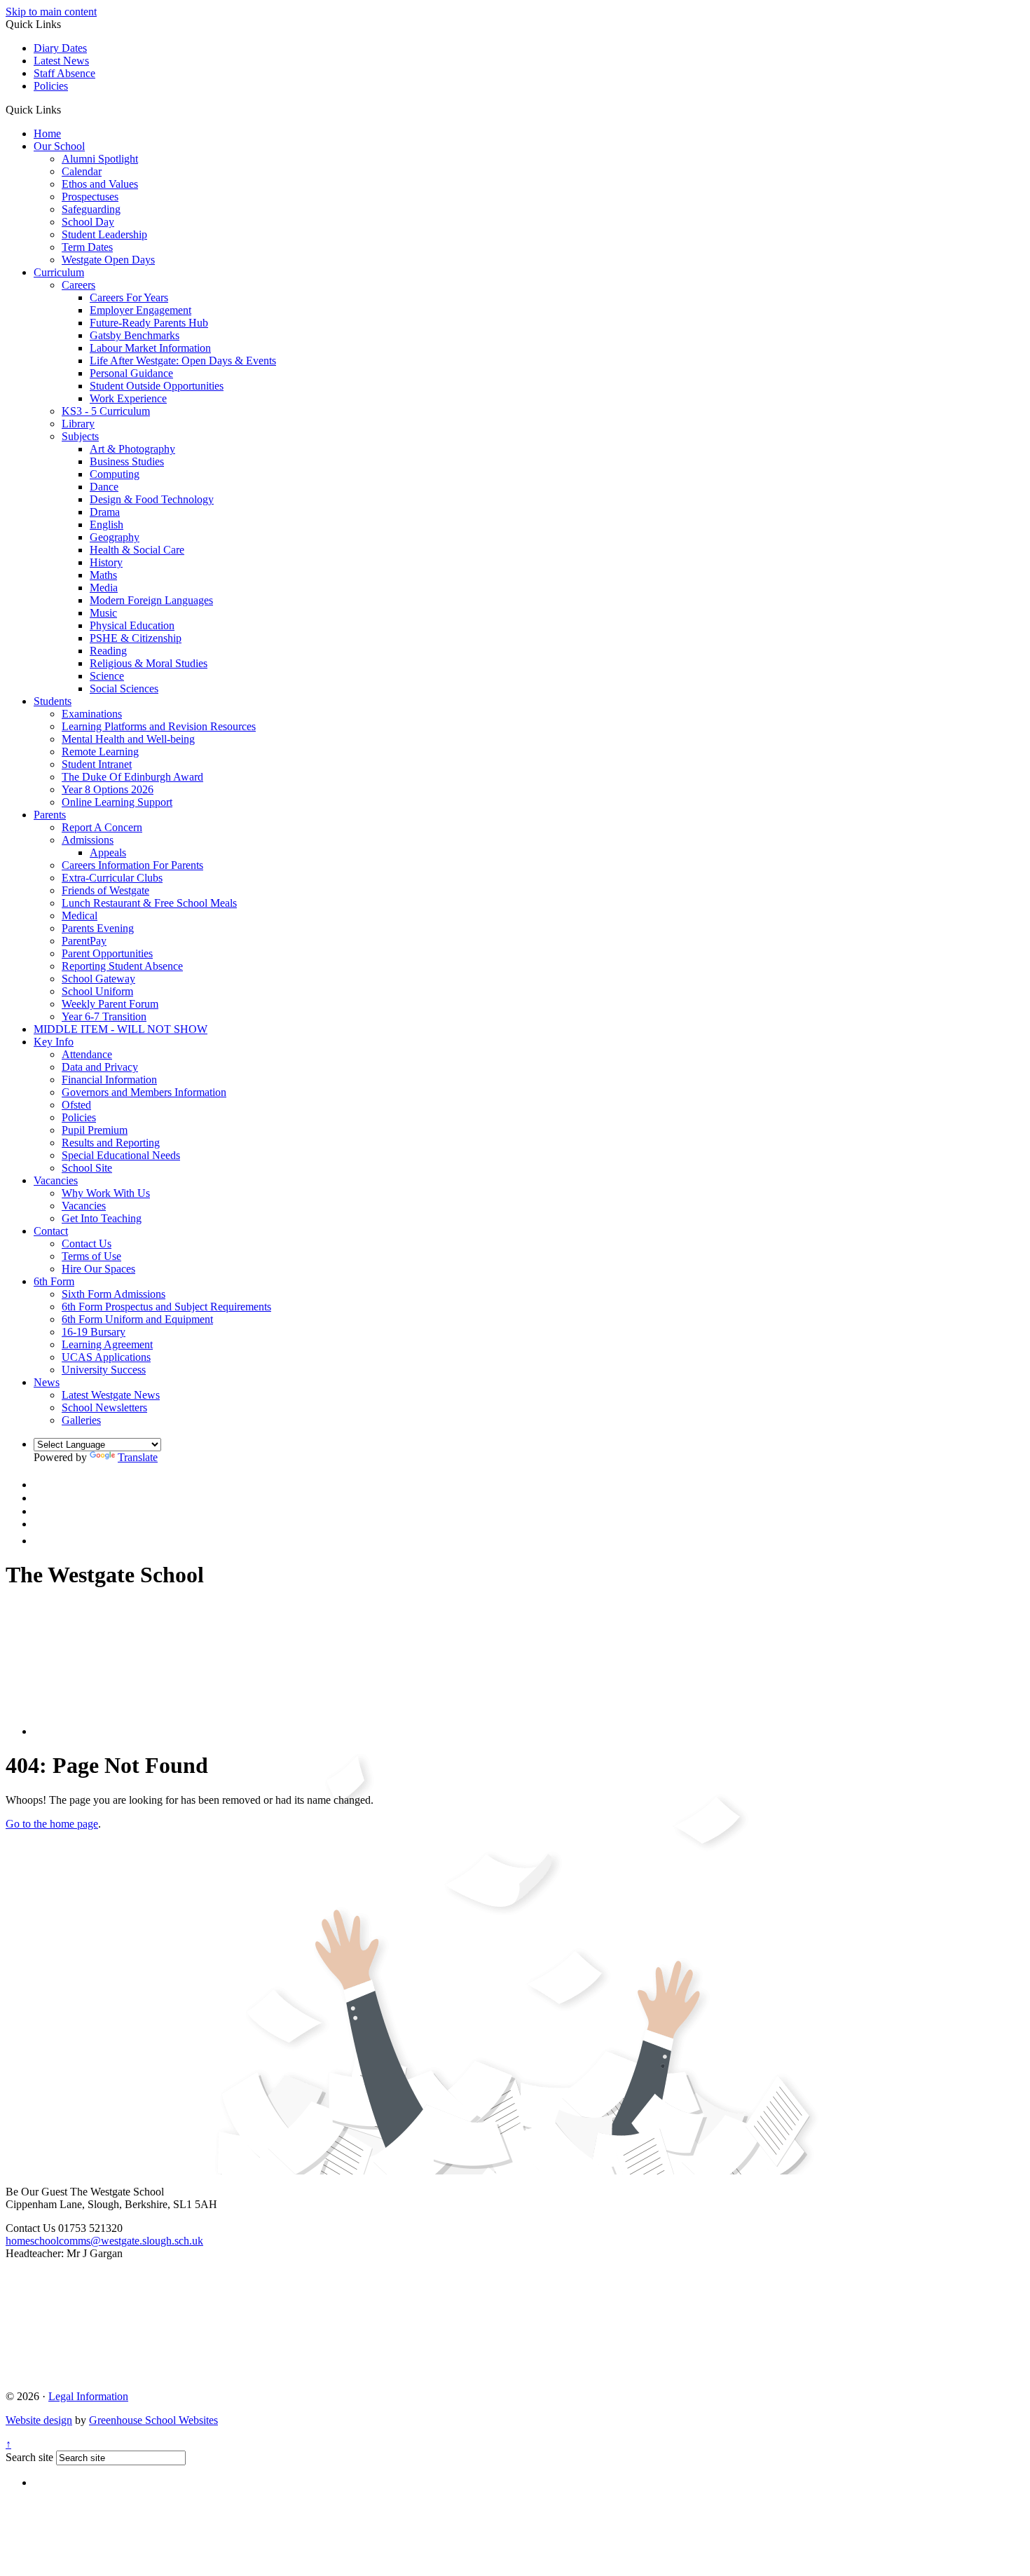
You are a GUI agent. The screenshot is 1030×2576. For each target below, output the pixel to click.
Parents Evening (98, 928)
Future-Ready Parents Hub (149, 323)
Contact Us (87, 1244)
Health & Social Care (137, 550)
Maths (103, 575)
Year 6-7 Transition (104, 1016)
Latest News (61, 61)
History (106, 562)
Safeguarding (91, 209)
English (107, 525)
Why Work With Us (106, 1193)
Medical (80, 916)
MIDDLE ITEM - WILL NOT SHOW (121, 1029)
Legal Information (88, 2396)
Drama (105, 512)
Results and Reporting (111, 1143)
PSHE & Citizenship (136, 638)
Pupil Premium (95, 1130)
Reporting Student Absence (122, 966)
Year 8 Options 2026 (108, 789)
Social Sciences (124, 688)
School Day (88, 222)
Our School (59, 146)
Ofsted (76, 1105)
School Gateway (98, 979)
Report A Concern (102, 827)
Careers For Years (129, 297)
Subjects (80, 436)
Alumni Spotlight (100, 159)
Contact (51, 1231)
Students (53, 701)
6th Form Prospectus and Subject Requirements (166, 1307)
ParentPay (84, 941)
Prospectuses (90, 197)
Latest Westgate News (111, 1395)
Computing (115, 474)
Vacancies (56, 1180)
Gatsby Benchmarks (135, 335)
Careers (78, 285)
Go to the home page (52, 1824)
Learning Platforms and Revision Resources (159, 726)
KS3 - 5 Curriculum (106, 411)
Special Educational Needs (121, 1155)
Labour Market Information (150, 348)
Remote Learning (100, 752)
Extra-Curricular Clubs (112, 878)
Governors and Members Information (144, 1092)
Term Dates (87, 247)
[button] (66, 109)
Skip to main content (51, 12)
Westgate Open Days (108, 260)
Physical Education (132, 625)
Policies (51, 86)
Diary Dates (60, 48)
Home (47, 133)
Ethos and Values (100, 184)
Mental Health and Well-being (128, 739)
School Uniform (97, 991)
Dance (104, 487)
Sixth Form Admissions (114, 1294)
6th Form (54, 1281)
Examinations (92, 714)
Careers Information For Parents (132, 865)
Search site (29, 2457)
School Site (87, 1168)
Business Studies (127, 461)
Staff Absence (64, 73)
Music (103, 613)
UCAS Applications (106, 1357)
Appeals (108, 852)
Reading (108, 651)
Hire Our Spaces (98, 1269)
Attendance (87, 1054)
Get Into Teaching (102, 1218)
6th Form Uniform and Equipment (137, 1319)
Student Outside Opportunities (157, 386)
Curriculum (59, 272)
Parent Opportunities (107, 953)
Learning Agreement (107, 1344)
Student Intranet (97, 764)
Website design (39, 2420)
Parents (50, 815)
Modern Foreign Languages (151, 600)
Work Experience (128, 398)
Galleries (81, 1420)
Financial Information (109, 1080)
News (47, 1382)
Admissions (88, 840)
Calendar (82, 171)
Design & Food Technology (152, 499)
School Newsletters (104, 1407)
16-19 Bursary (94, 1332)
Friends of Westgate (105, 890)
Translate (138, 1457)
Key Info (54, 1042)
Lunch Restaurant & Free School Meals (149, 903)
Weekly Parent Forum (110, 1004)
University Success (104, 1370)
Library (78, 424)
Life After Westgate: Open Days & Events (183, 361)
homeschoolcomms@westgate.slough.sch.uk (104, 2241)
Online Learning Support (117, 802)
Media (104, 588)
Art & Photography (132, 449)
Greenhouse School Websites (153, 2420)
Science (107, 676)
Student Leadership (104, 234)
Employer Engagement (140, 310)
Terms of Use (91, 1256)
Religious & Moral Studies (149, 663)
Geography (115, 537)
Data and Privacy (100, 1067)
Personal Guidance (131, 373)
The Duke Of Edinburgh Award (132, 777)
